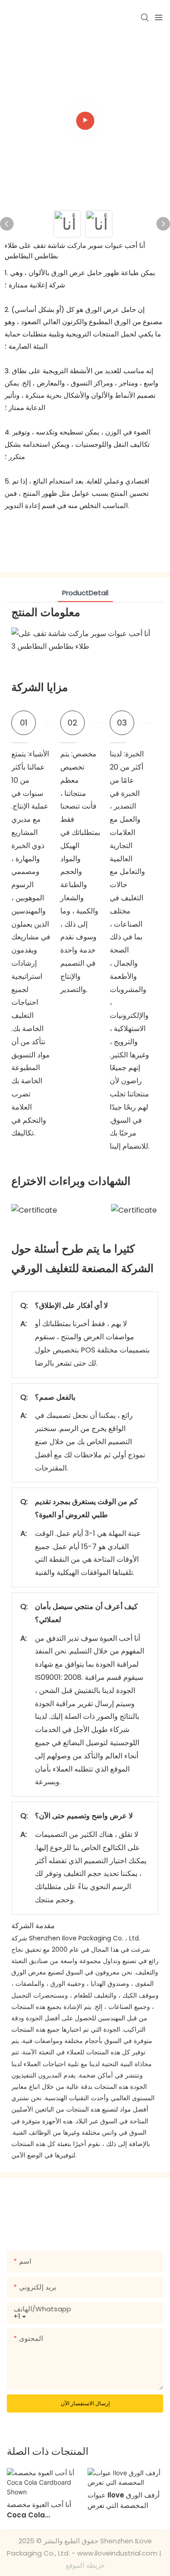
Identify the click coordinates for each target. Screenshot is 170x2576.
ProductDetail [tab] (85, 593)
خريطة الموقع (85, 2565)
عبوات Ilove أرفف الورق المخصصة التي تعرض (124, 2500)
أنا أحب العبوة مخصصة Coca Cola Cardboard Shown (40, 2510)
